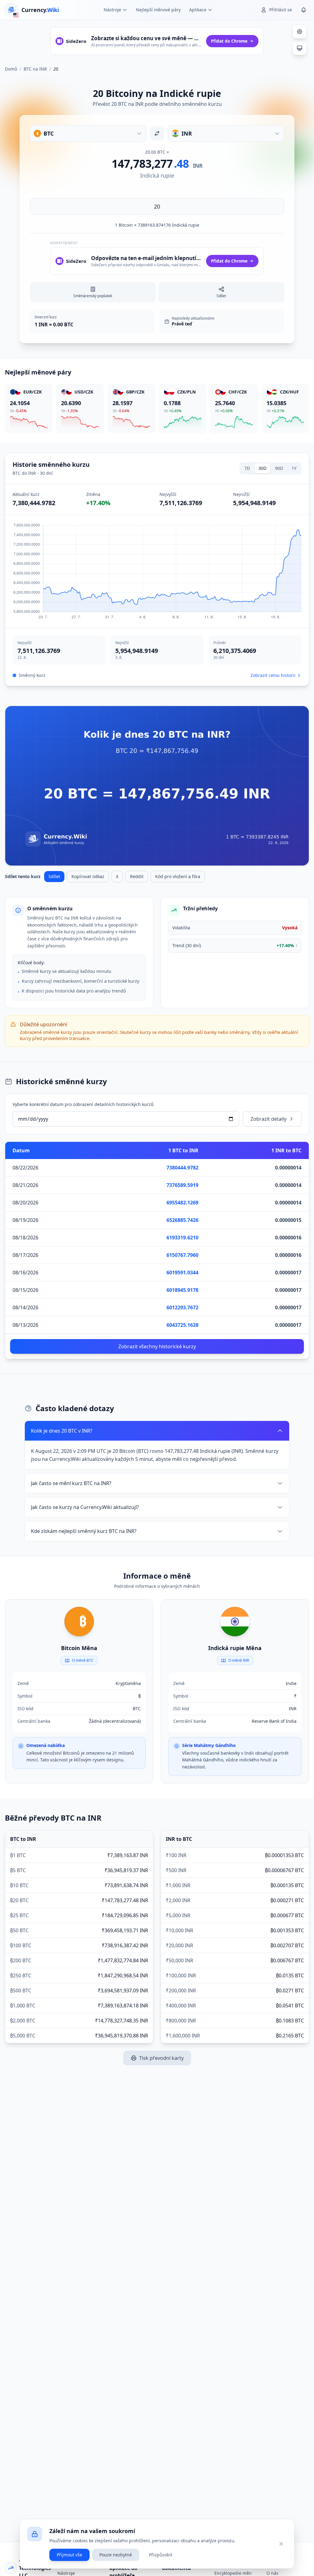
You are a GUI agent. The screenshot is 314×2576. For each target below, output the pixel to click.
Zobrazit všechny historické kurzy (157, 1346)
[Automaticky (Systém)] (300, 48)
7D (247, 468)
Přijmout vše (69, 2555)
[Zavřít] (281, 2544)
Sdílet (54, 876)
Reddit (137, 876)
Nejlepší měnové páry (158, 10)
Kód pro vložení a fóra (178, 876)
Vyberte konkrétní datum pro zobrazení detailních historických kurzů (83, 1104)
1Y (294, 468)
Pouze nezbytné (116, 2555)
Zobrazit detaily (268, 1119)
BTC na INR (35, 69)
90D (279, 468)
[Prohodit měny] (157, 133)
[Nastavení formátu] (300, 32)
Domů (11, 69)
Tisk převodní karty (161, 2058)
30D (262, 468)
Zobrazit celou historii (273, 675)
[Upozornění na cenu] (304, 10)
